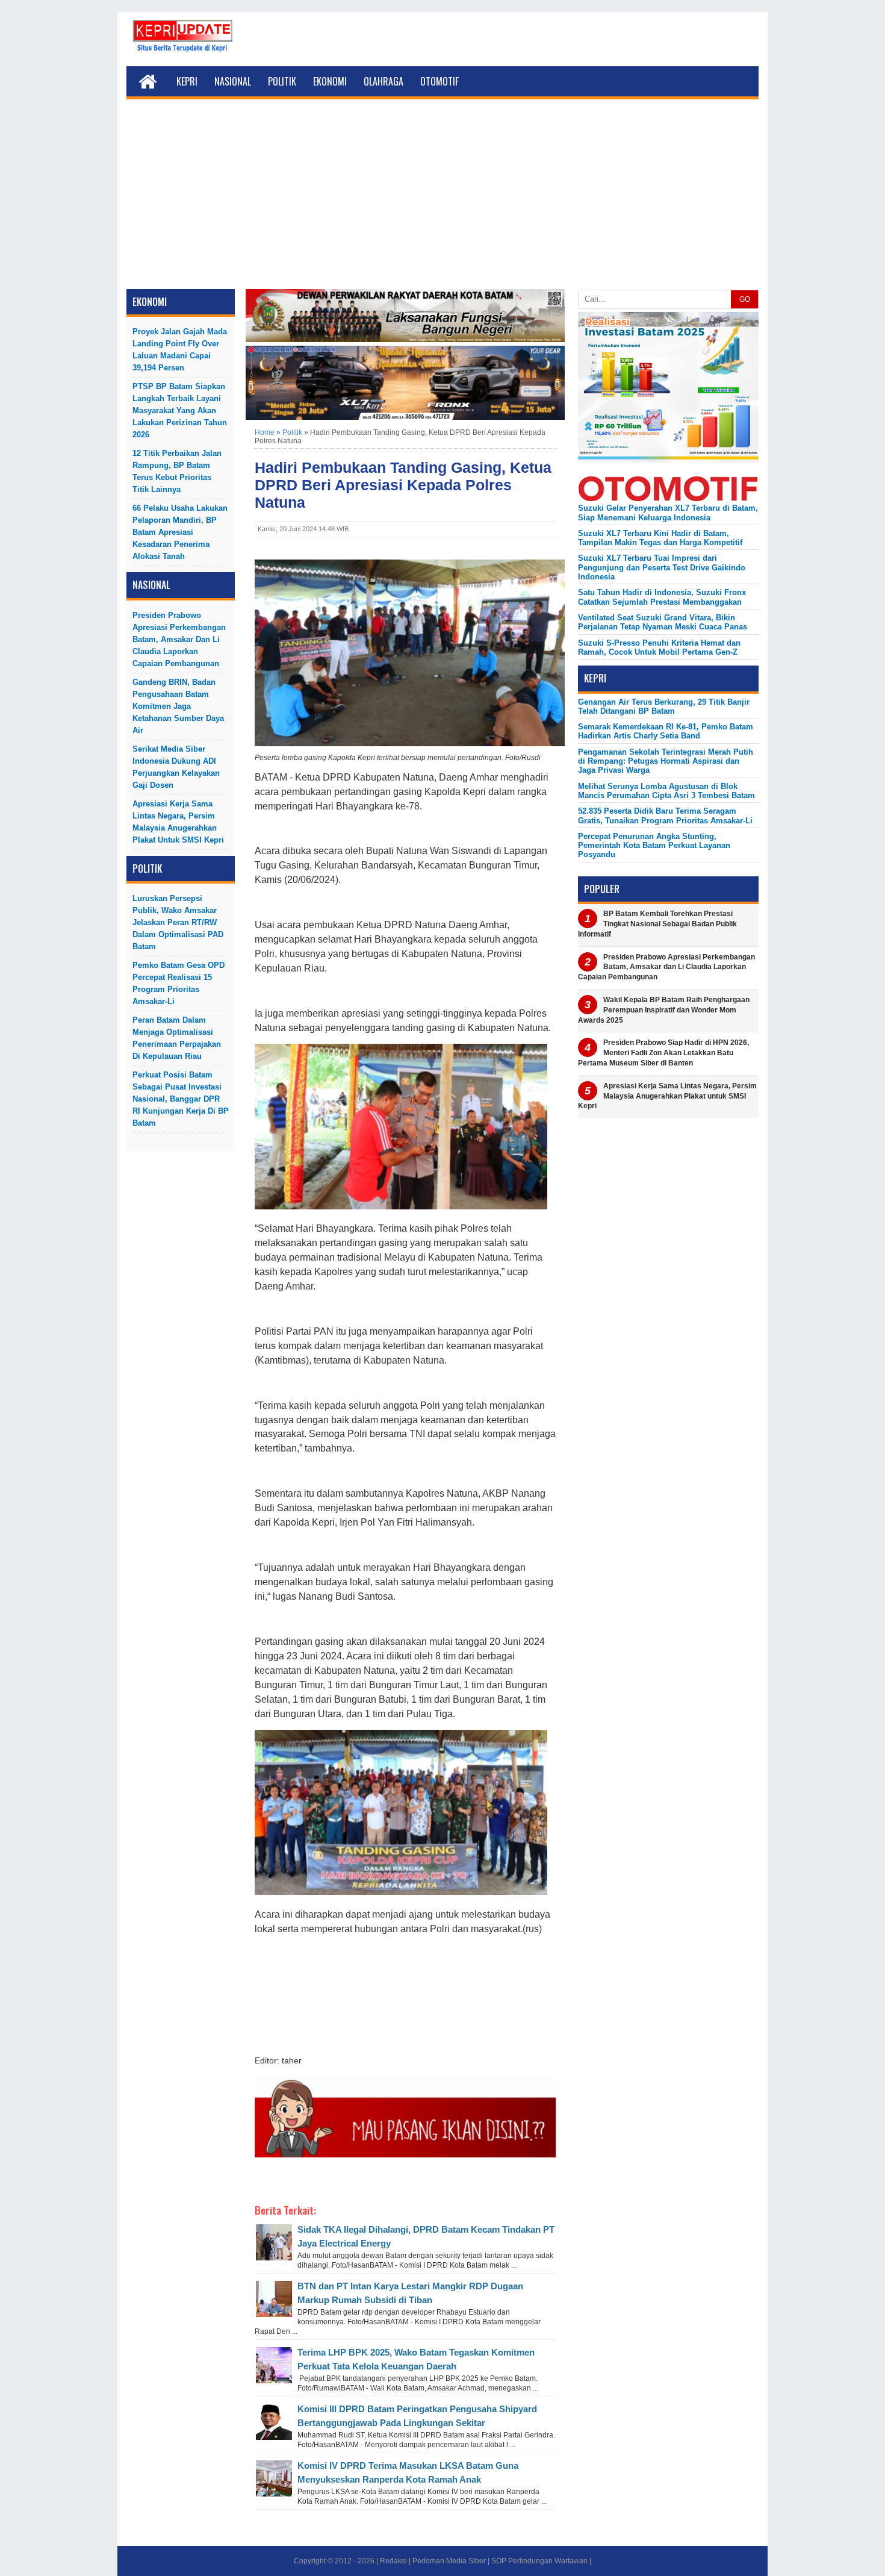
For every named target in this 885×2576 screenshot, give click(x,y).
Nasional (233, 81)
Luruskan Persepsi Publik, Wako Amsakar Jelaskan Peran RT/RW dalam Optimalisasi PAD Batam (178, 922)
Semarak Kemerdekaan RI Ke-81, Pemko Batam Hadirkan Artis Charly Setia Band (666, 731)
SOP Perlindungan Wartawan (539, 2561)
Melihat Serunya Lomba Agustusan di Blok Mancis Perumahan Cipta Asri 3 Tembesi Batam (666, 791)
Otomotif (439, 81)
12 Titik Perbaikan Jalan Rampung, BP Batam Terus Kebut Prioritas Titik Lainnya (177, 471)
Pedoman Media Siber (449, 2561)
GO (745, 299)
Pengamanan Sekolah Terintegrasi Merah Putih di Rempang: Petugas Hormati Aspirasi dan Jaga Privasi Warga (666, 761)
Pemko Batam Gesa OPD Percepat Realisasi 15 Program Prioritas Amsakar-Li (179, 983)
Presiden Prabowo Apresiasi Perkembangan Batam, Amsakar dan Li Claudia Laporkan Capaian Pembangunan (179, 639)
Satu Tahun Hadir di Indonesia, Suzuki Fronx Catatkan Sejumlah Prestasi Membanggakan (662, 597)
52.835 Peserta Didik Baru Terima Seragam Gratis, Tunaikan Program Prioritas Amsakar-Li (665, 816)
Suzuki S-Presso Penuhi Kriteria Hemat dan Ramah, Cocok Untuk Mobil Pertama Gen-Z (659, 647)
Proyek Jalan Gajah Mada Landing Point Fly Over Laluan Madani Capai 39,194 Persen (180, 350)
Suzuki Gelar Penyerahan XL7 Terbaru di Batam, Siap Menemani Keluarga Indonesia (668, 513)
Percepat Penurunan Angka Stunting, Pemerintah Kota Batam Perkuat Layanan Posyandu (654, 846)
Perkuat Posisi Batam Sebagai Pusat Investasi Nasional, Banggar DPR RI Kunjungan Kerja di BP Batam (181, 1099)
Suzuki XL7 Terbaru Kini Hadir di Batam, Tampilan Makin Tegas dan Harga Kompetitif (660, 538)
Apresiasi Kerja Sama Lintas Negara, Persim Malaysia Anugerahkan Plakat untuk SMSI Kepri (178, 822)
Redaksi (393, 2561)
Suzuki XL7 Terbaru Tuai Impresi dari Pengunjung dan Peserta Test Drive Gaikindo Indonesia (662, 567)
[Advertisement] (442, 199)
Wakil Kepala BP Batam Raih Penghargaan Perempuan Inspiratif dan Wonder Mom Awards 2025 (664, 1010)
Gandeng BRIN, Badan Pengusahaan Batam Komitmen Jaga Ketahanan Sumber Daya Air (178, 706)
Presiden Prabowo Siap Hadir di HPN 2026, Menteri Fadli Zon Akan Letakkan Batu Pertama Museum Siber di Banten (663, 1053)
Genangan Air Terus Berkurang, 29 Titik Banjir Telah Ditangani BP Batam (664, 706)
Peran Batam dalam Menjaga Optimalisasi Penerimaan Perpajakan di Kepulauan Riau (177, 1038)
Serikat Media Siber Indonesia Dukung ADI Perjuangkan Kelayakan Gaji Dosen (176, 767)
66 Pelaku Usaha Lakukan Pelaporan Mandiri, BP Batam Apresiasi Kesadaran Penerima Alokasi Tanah (180, 532)
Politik (282, 81)
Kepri (187, 81)
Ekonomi (330, 81)
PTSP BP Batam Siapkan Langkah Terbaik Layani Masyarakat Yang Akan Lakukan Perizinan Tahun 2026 (180, 410)
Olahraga (383, 81)
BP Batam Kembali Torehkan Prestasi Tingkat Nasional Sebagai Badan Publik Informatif (657, 924)
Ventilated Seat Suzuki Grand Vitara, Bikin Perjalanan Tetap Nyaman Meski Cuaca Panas (663, 622)
